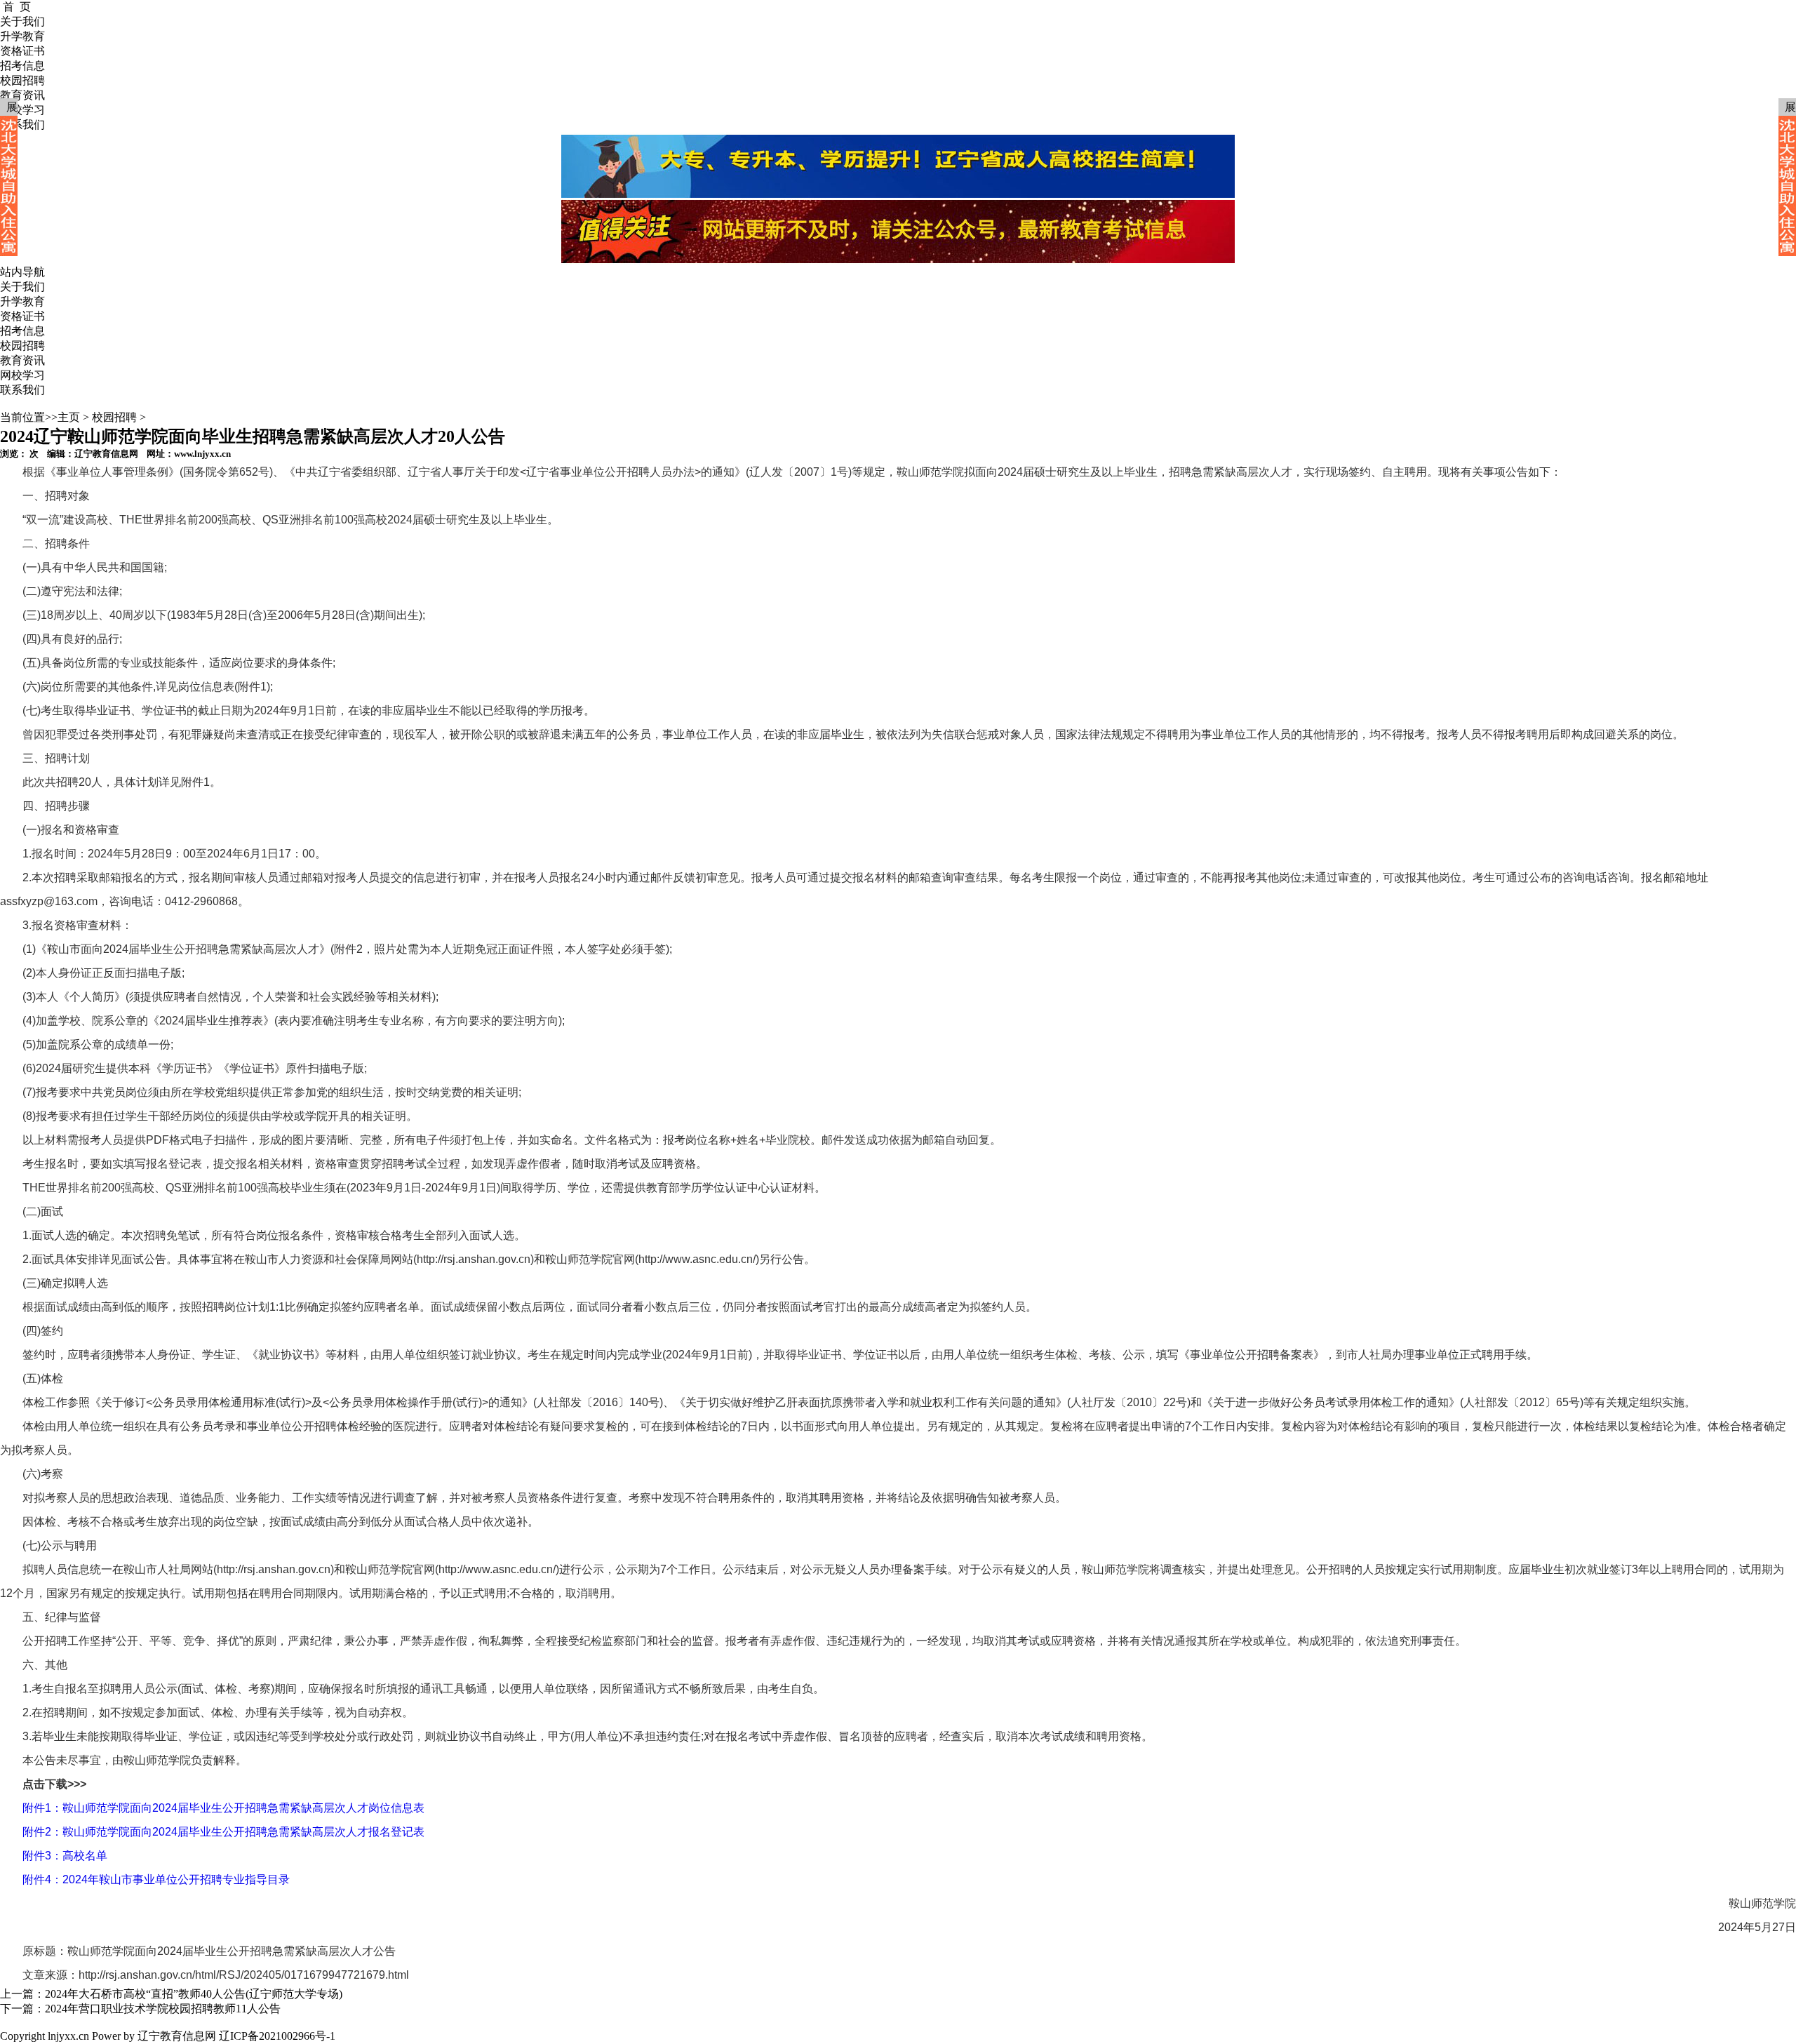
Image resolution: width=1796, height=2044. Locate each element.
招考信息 (22, 331)
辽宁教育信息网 (177, 2036)
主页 (69, 417)
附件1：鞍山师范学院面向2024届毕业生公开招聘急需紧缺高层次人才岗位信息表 (223, 1808)
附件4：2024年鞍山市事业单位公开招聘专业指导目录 (156, 1879)
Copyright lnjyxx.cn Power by (67, 2036)
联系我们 (22, 390)
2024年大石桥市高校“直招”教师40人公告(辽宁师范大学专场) (194, 1994)
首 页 (17, 7)
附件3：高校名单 (65, 1856)
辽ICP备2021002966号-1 (277, 2036)
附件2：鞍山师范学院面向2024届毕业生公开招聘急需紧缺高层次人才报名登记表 (223, 1832)
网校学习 (22, 375)
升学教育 (22, 301)
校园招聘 (22, 346)
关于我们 (22, 287)
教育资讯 (22, 360)
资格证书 (22, 316)
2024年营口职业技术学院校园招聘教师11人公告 (163, 2009)
